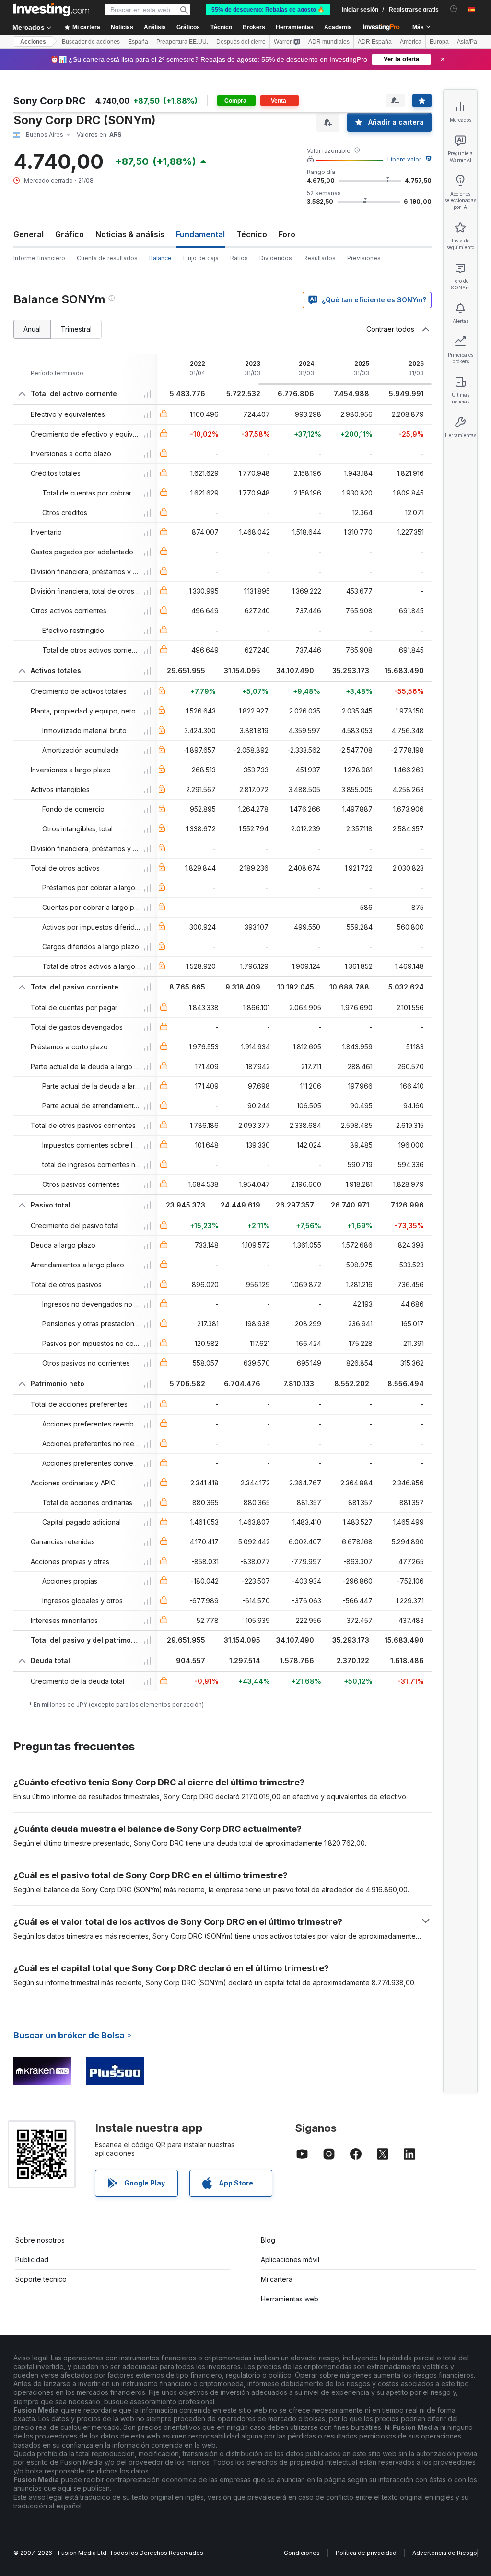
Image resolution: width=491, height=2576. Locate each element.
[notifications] (454, 9)
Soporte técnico (41, 2279)
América (411, 42)
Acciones (33, 42)
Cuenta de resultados (107, 258)
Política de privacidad (366, 2553)
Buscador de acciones (91, 42)
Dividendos (276, 258)
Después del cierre (241, 42)
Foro (287, 234)
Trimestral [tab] (76, 329)
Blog (268, 2240)
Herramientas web (290, 2299)
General (29, 234)
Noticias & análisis (130, 234)
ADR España (375, 42)
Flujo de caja (201, 258)
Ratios (239, 258)
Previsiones (364, 258)
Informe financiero (39, 258)
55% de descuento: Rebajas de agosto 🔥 (268, 10)
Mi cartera (277, 2279)
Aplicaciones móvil (290, 2260)
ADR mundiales (329, 42)
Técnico (252, 234)
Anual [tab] (32, 329)
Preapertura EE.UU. (182, 42)
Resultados (320, 258)
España (138, 42)
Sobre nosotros (40, 2240)
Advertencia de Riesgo (445, 2553)
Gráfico (70, 234)
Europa (439, 42)
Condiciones (302, 2553)
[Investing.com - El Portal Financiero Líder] (51, 10)
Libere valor (404, 159)
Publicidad (32, 2260)
